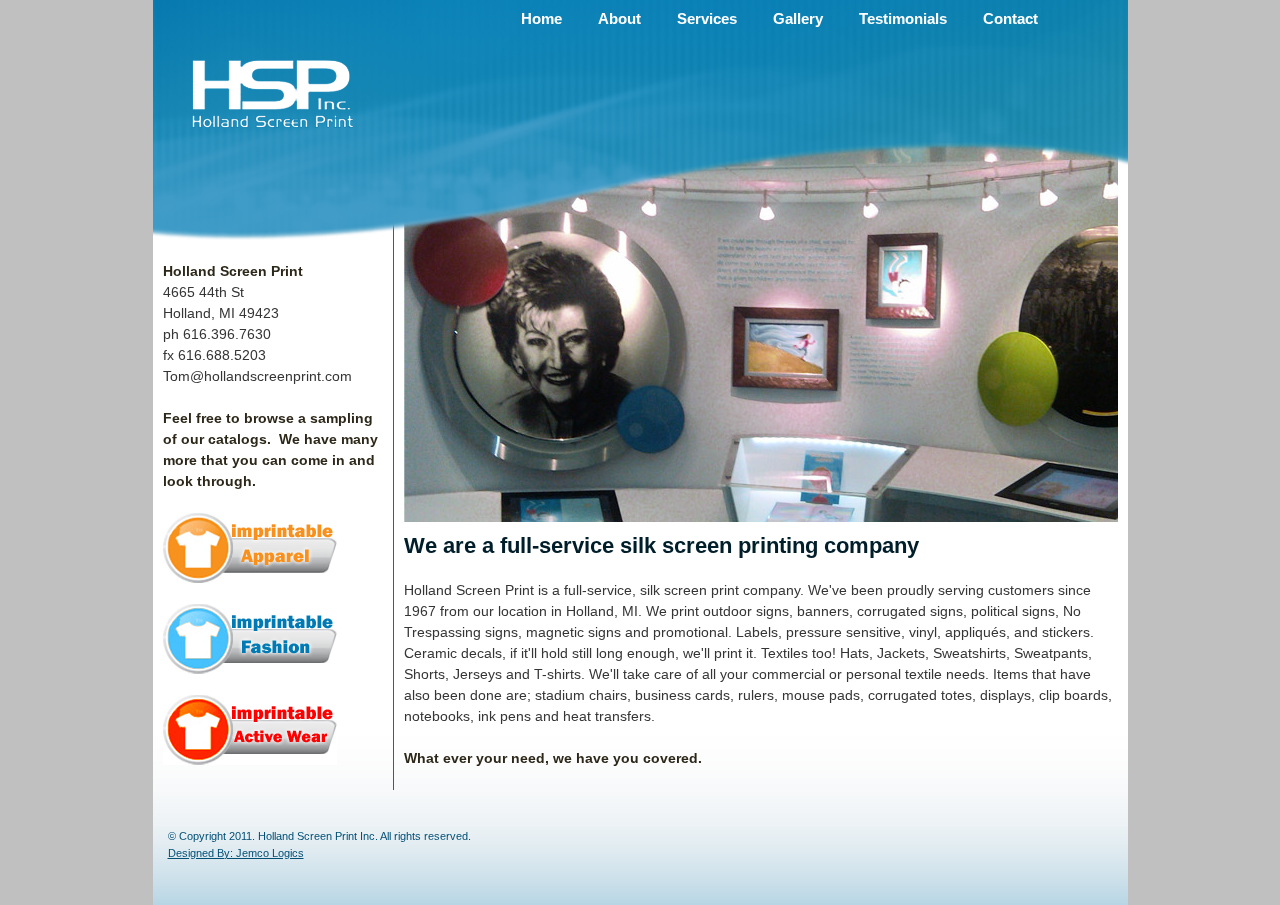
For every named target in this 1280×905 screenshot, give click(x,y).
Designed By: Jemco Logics (236, 853)
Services (707, 18)
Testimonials (903, 18)
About (619, 18)
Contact (1010, 18)
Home (541, 18)
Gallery (798, 18)
